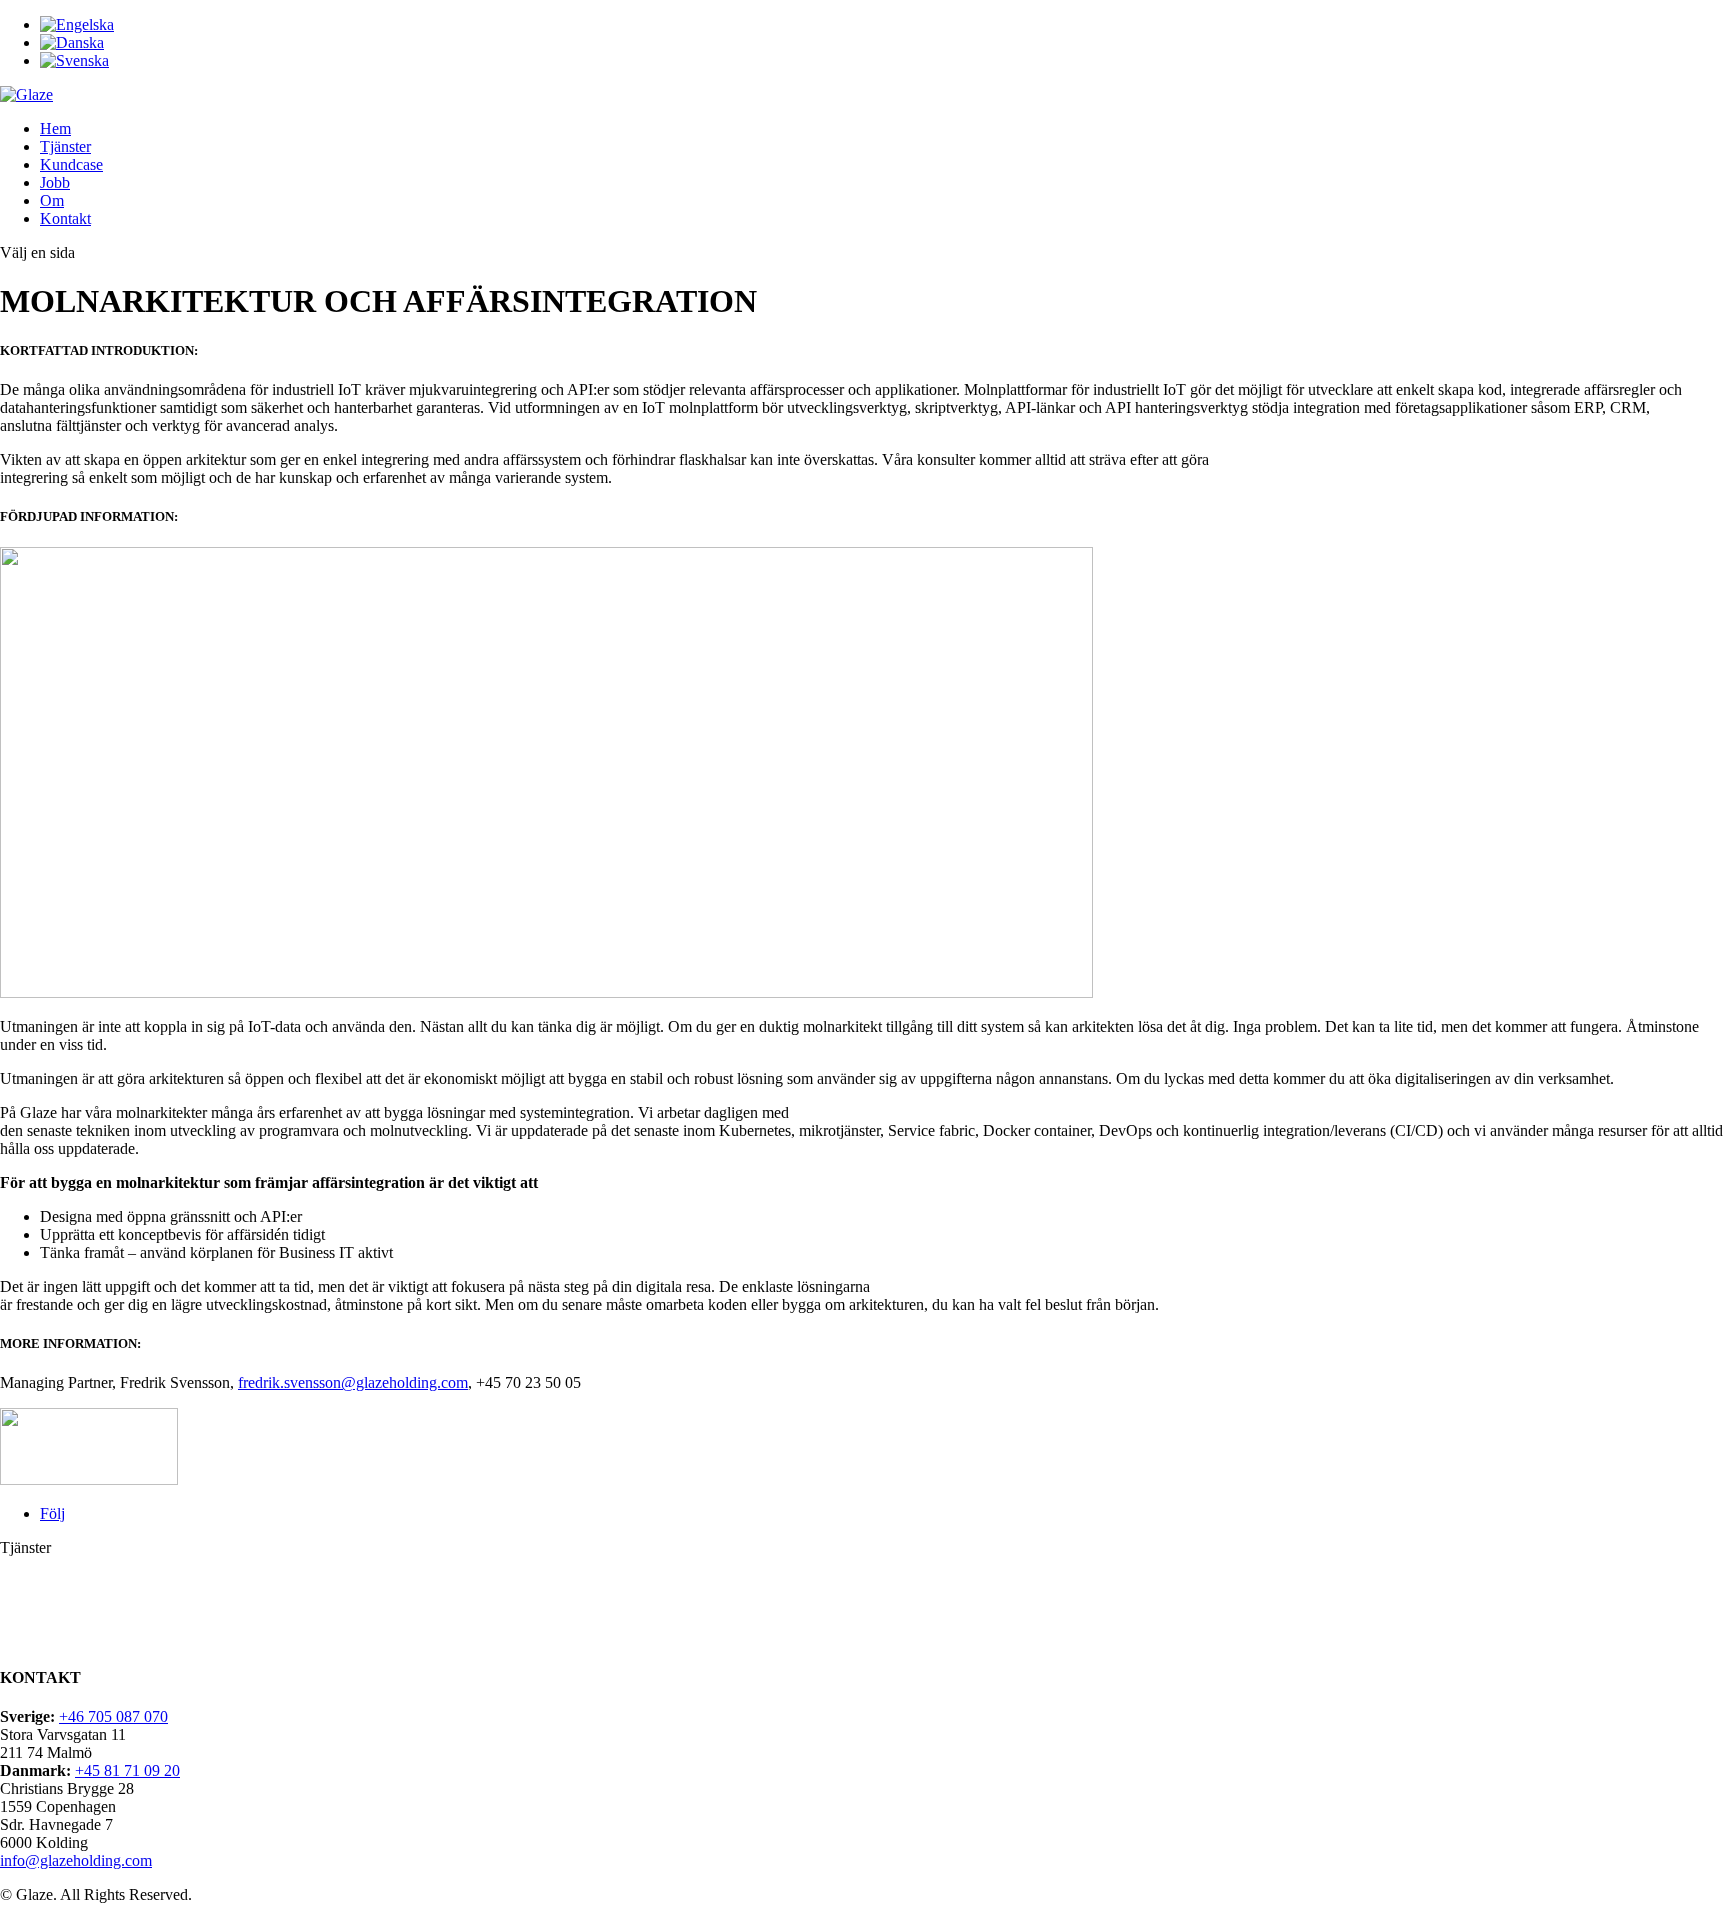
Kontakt (65, 218)
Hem (55, 128)
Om (52, 200)
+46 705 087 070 (113, 1716)
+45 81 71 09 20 (127, 1770)
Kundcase (71, 164)
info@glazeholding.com (76, 1860)
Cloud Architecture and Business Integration (139, 1619)
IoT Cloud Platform (62, 1583)
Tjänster (65, 146)
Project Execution (56, 1637)
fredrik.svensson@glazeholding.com (353, 1382)
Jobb (55, 182)
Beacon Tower (46, 1565)
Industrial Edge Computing (85, 1601)
